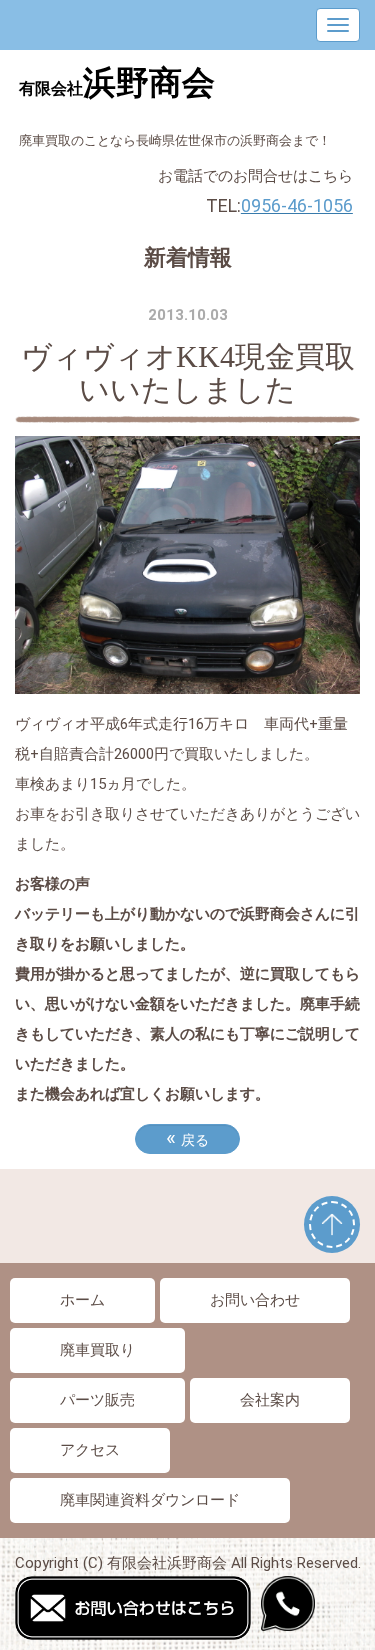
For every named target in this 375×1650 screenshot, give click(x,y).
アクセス (90, 1450)
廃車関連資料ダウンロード (150, 1500)
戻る (187, 1138)
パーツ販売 (97, 1400)
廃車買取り (97, 1350)
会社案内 (270, 1400)
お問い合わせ (255, 1300)
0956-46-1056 (297, 205)
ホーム (82, 1300)
